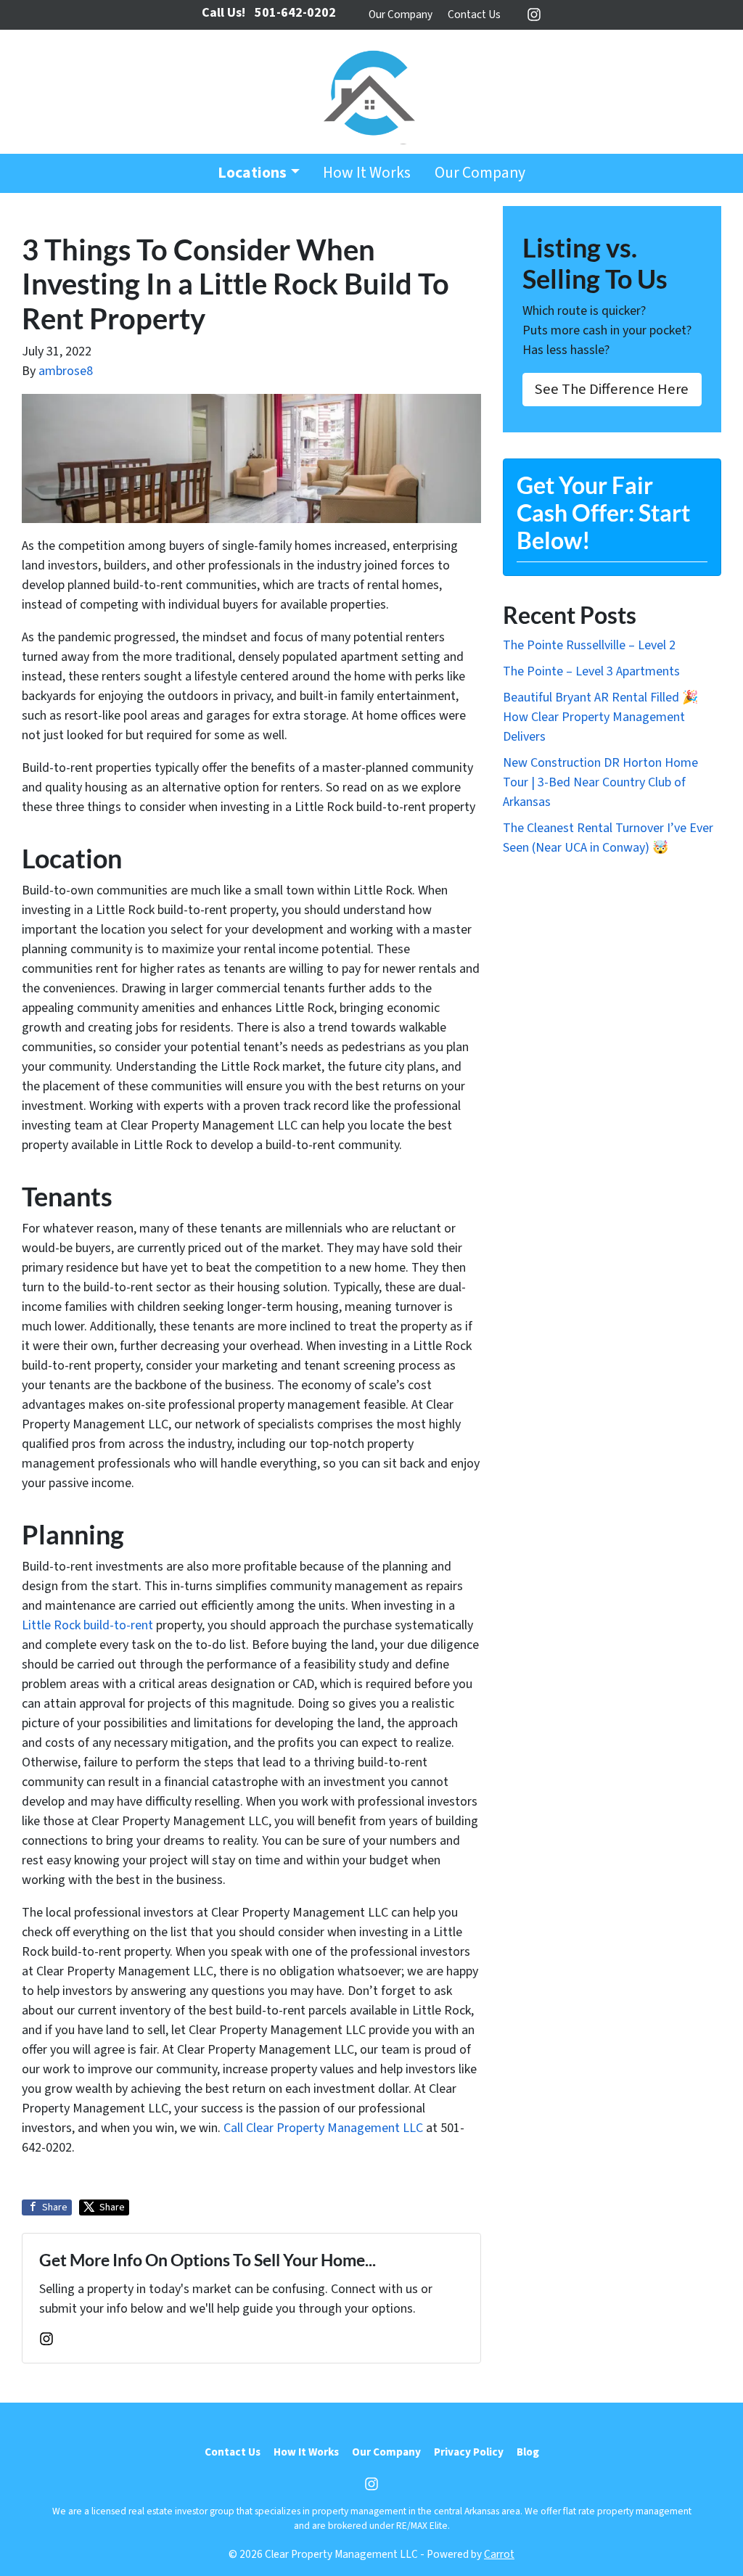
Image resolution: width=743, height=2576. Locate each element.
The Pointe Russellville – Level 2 (589, 645)
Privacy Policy (469, 2452)
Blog (528, 2452)
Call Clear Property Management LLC (323, 2128)
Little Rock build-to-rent (87, 1625)
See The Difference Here (612, 389)
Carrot (499, 2554)
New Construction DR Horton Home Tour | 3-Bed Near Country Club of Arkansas (600, 782)
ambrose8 (66, 371)
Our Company (401, 15)
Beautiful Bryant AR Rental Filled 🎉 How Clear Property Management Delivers (600, 717)
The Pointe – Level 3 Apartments (591, 671)
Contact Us (474, 15)
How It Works (367, 173)
